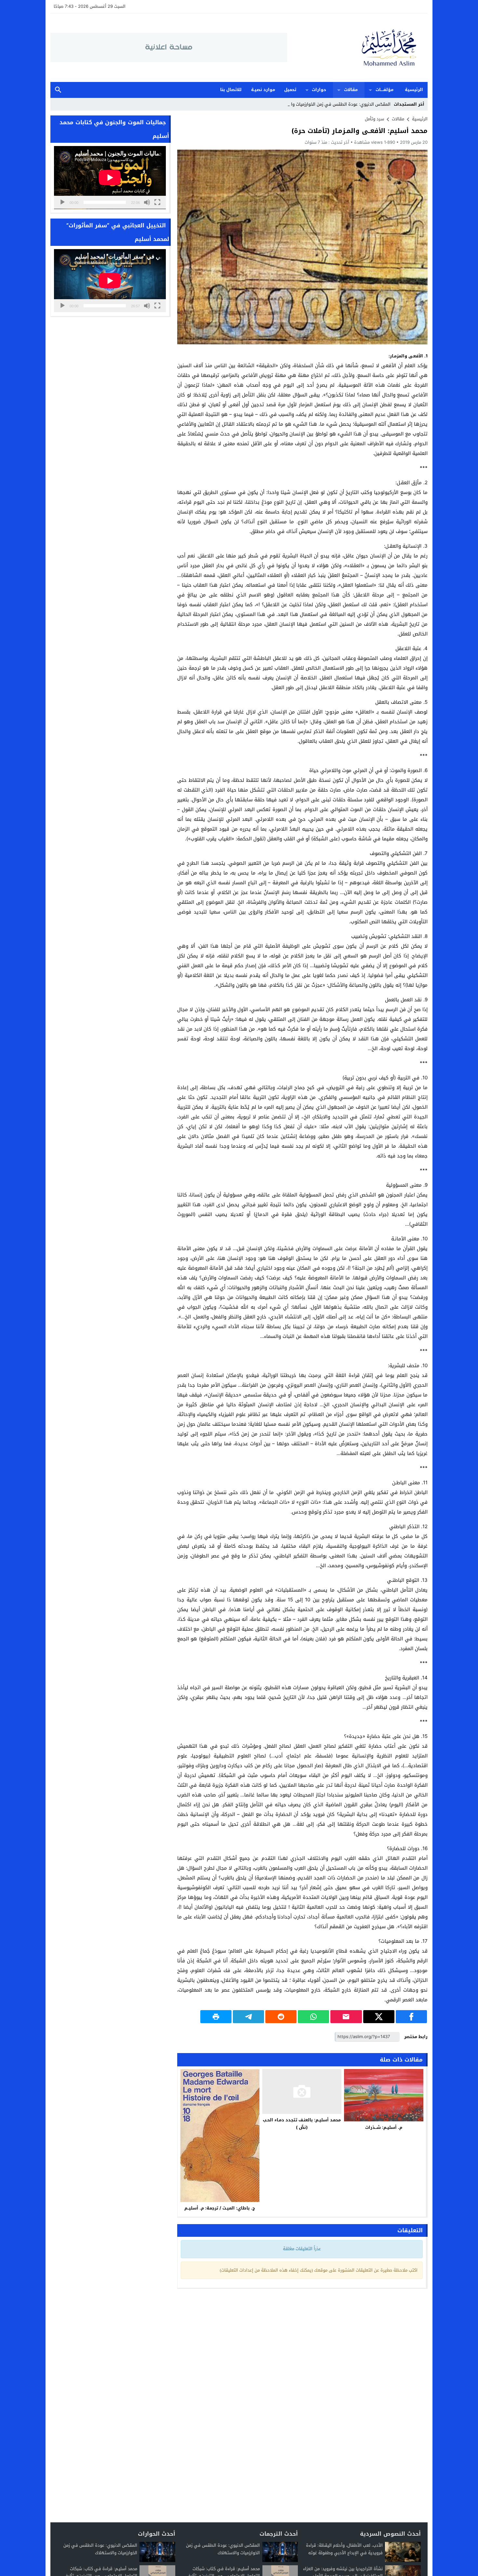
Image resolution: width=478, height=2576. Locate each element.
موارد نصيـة (263, 90)
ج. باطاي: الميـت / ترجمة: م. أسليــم (220, 2208)
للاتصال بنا (231, 90)
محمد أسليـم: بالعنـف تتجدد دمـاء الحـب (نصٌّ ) (302, 2124)
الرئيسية (414, 90)
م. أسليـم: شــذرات (384, 2127)
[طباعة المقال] (216, 2017)
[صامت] (147, 202)
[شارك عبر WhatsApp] (313, 2017)
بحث (58, 90)
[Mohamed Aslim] (357, 48)
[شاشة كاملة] (157, 202)
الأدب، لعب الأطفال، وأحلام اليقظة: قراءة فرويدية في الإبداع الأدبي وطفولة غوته (344, 2549)
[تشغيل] (62, 202)
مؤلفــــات (385, 90)
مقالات (351, 90)
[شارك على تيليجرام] (248, 2017)
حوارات (319, 90)
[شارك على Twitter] (379, 2017)
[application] (110, 178)
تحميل (290, 90)
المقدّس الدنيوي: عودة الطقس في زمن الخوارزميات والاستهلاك (332, 104)
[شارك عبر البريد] (346, 2017)
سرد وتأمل (374, 119)
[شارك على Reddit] (281, 2017)
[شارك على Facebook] (411, 2017)
